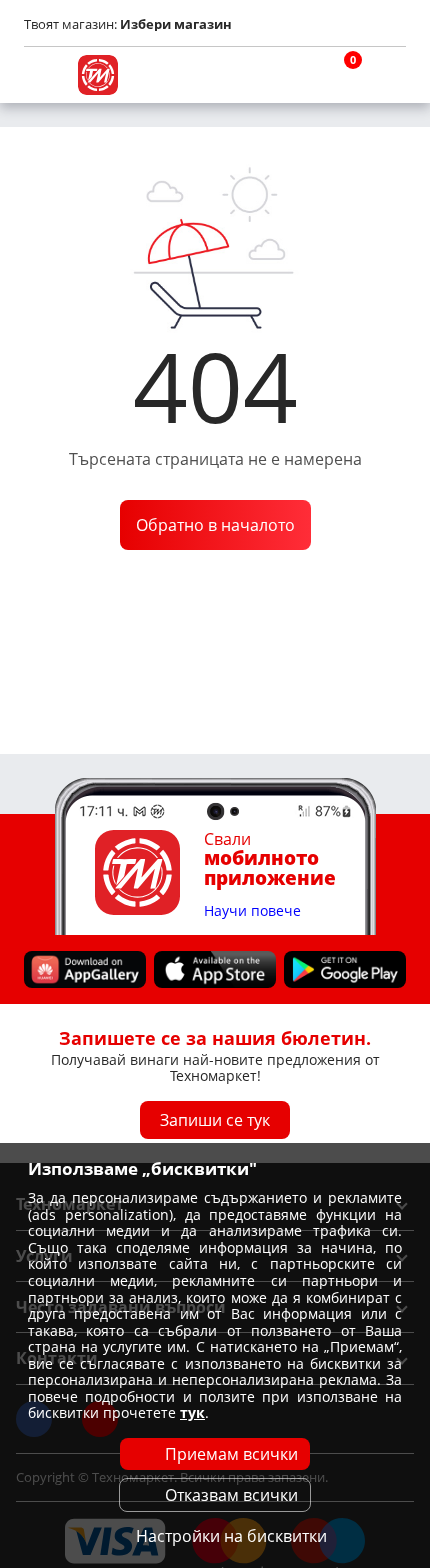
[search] (290, 75)
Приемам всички (231, 1454)
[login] (386, 75)
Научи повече (252, 911)
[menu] (44, 75)
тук (192, 1412)
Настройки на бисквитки (231, 1536)
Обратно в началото (215, 525)
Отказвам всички (231, 1495)
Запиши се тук (215, 1120)
